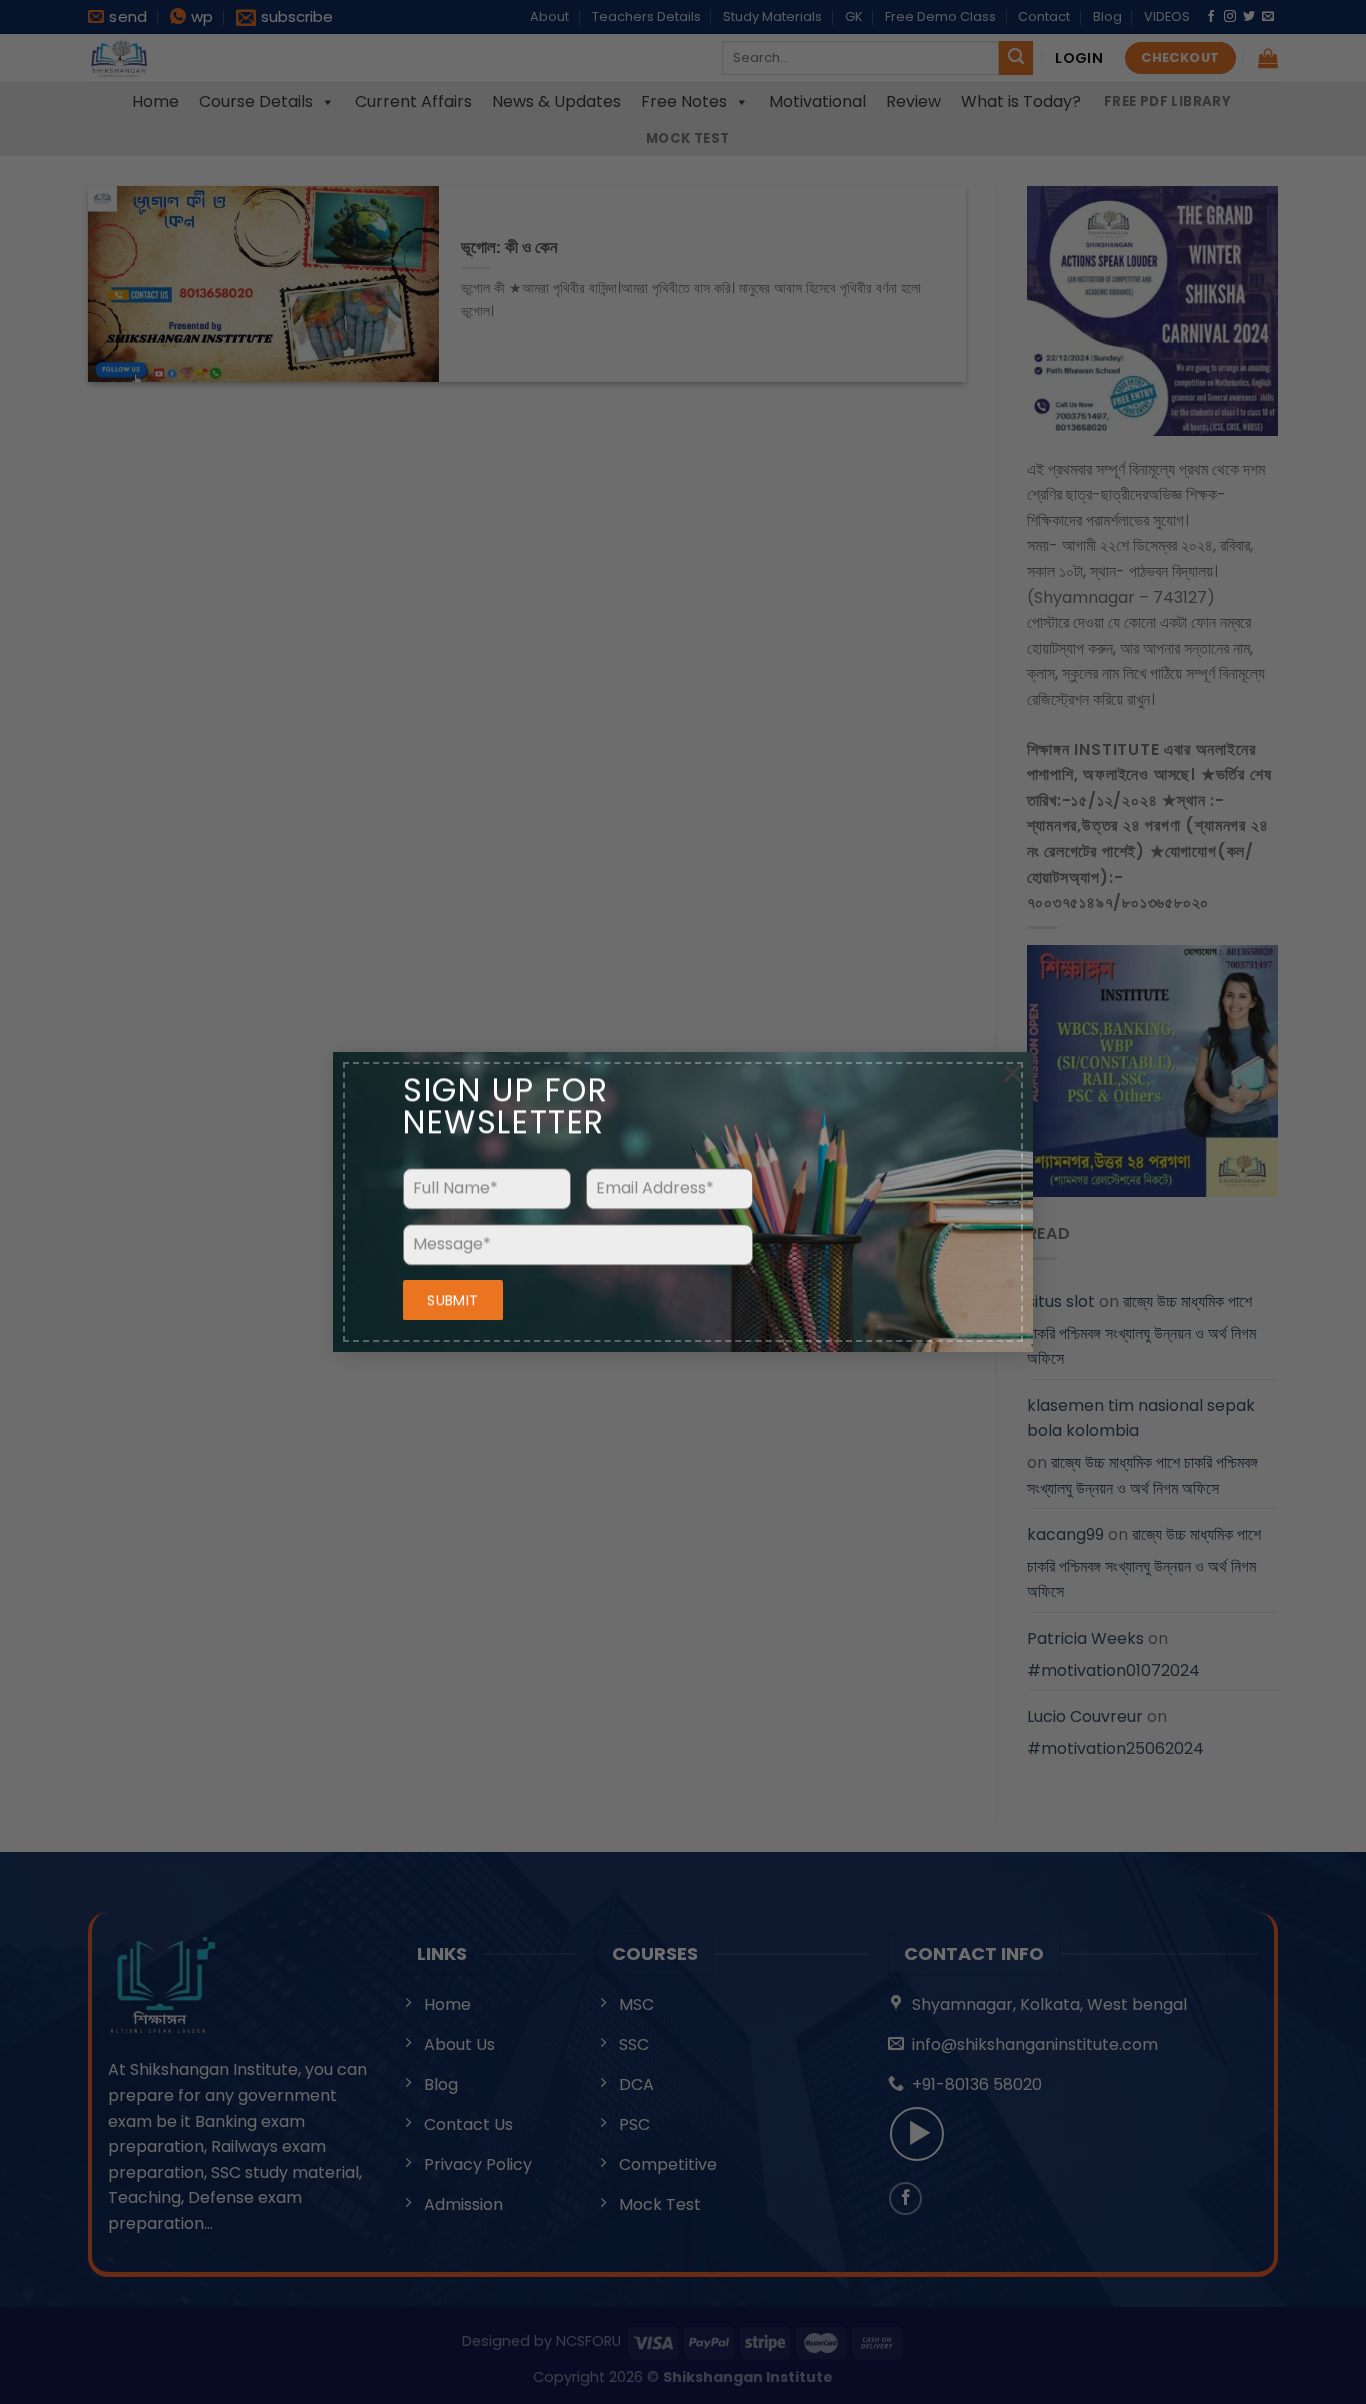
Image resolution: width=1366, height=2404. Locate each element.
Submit (453, 1300)
